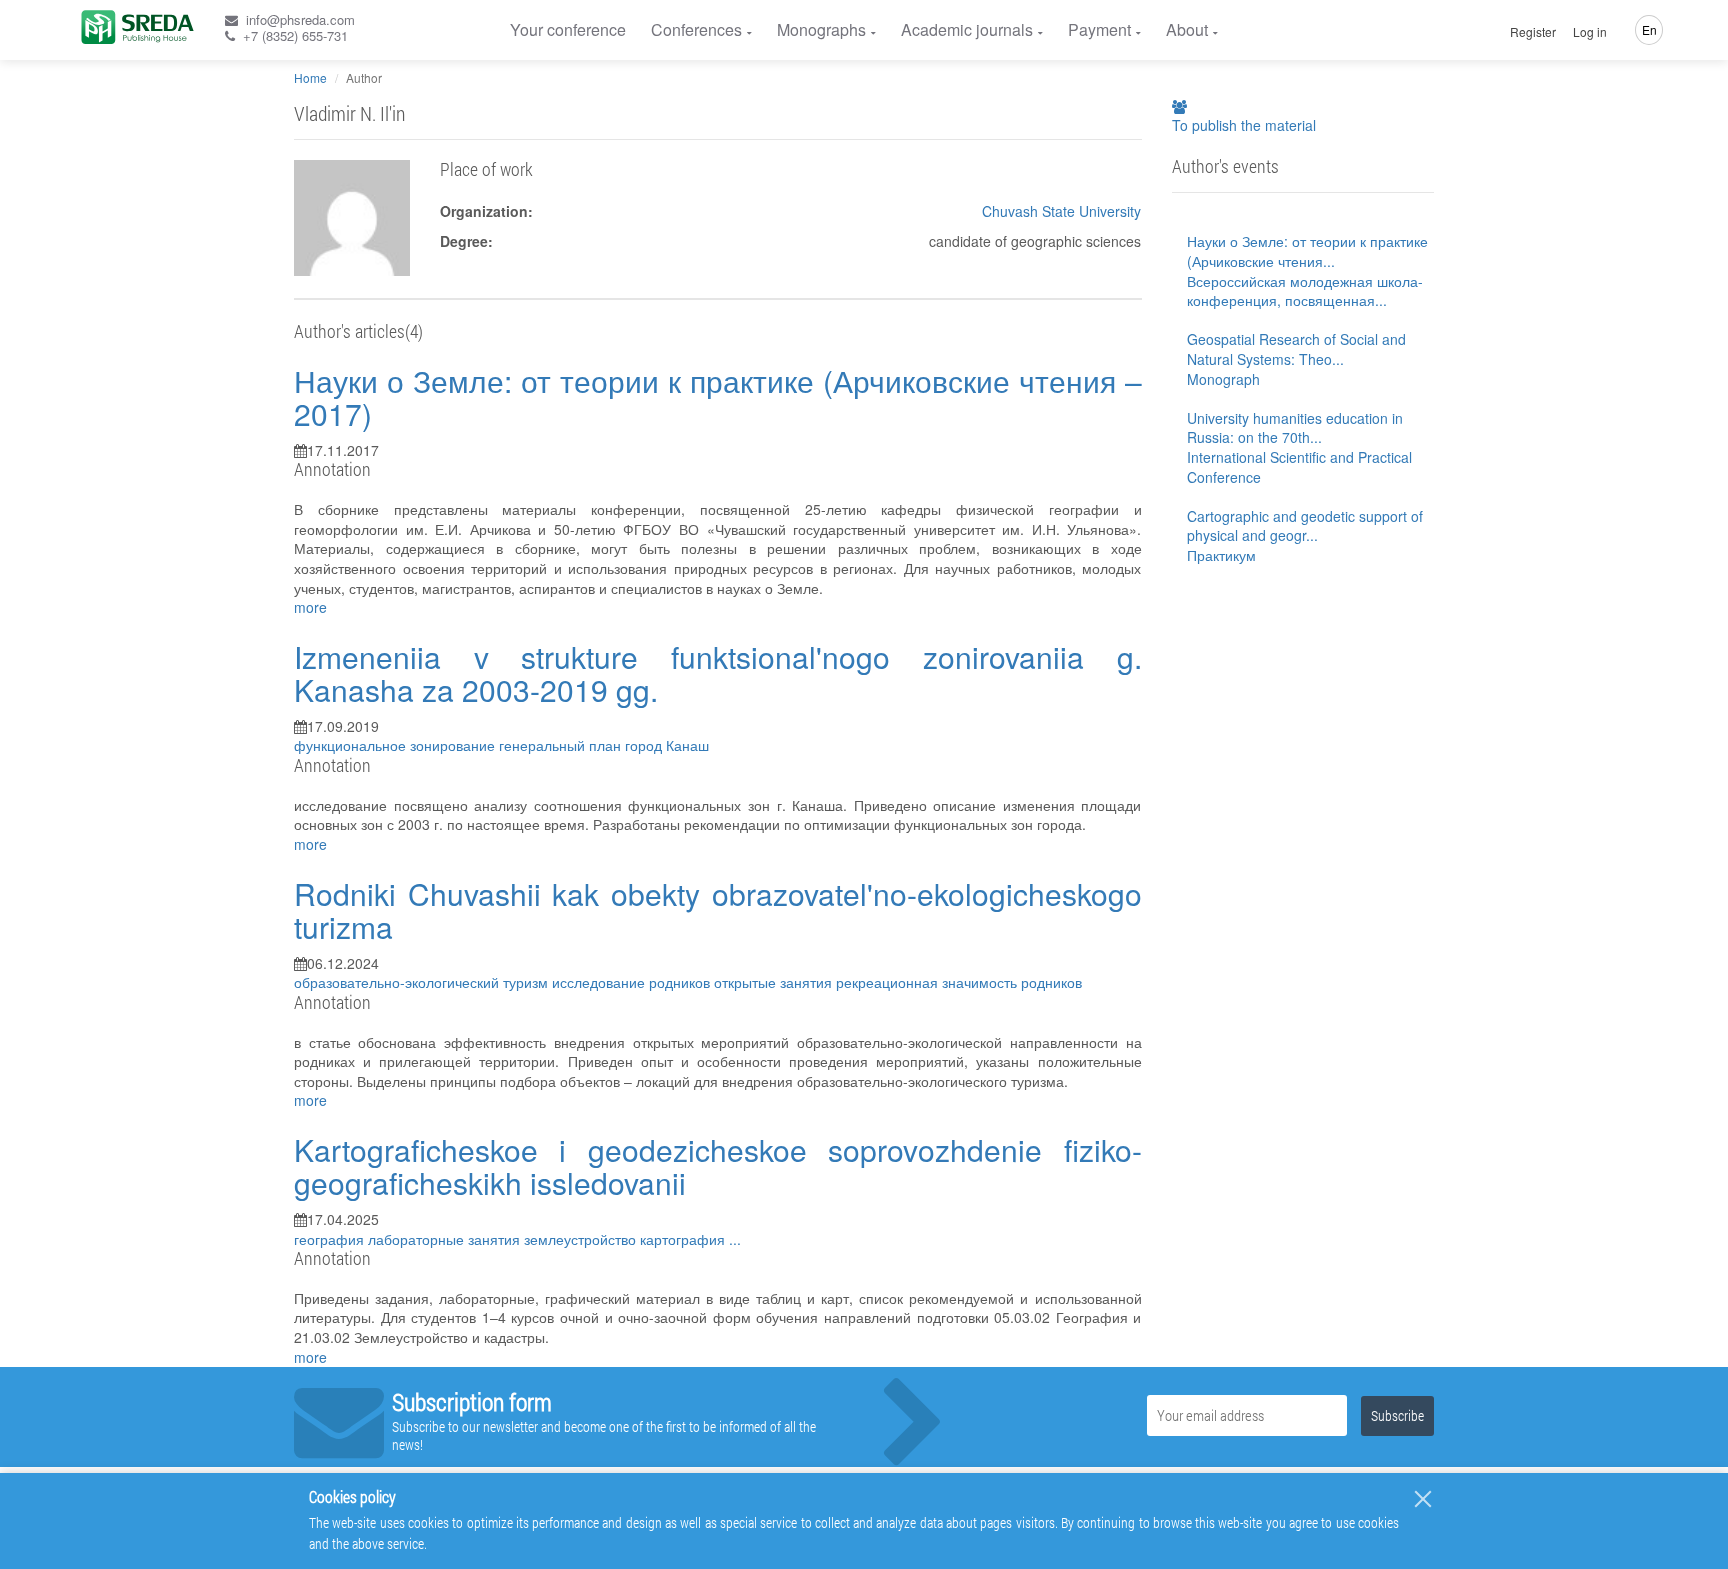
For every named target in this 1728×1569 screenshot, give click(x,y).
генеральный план (562, 745)
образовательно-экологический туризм (423, 982)
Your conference (568, 29)
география (331, 1239)
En (1649, 29)
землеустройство (582, 1239)
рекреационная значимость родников (959, 982)
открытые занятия (775, 982)
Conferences (696, 29)
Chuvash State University (1061, 211)
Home (310, 77)
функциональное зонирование (396, 745)
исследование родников (633, 982)
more (310, 607)
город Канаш (667, 745)
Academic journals (967, 29)
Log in (1590, 32)
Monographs (821, 29)
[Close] (1423, 1499)
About (1187, 29)
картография (684, 1239)
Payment (1099, 29)
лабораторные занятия (446, 1239)
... (735, 1239)
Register (1533, 32)
